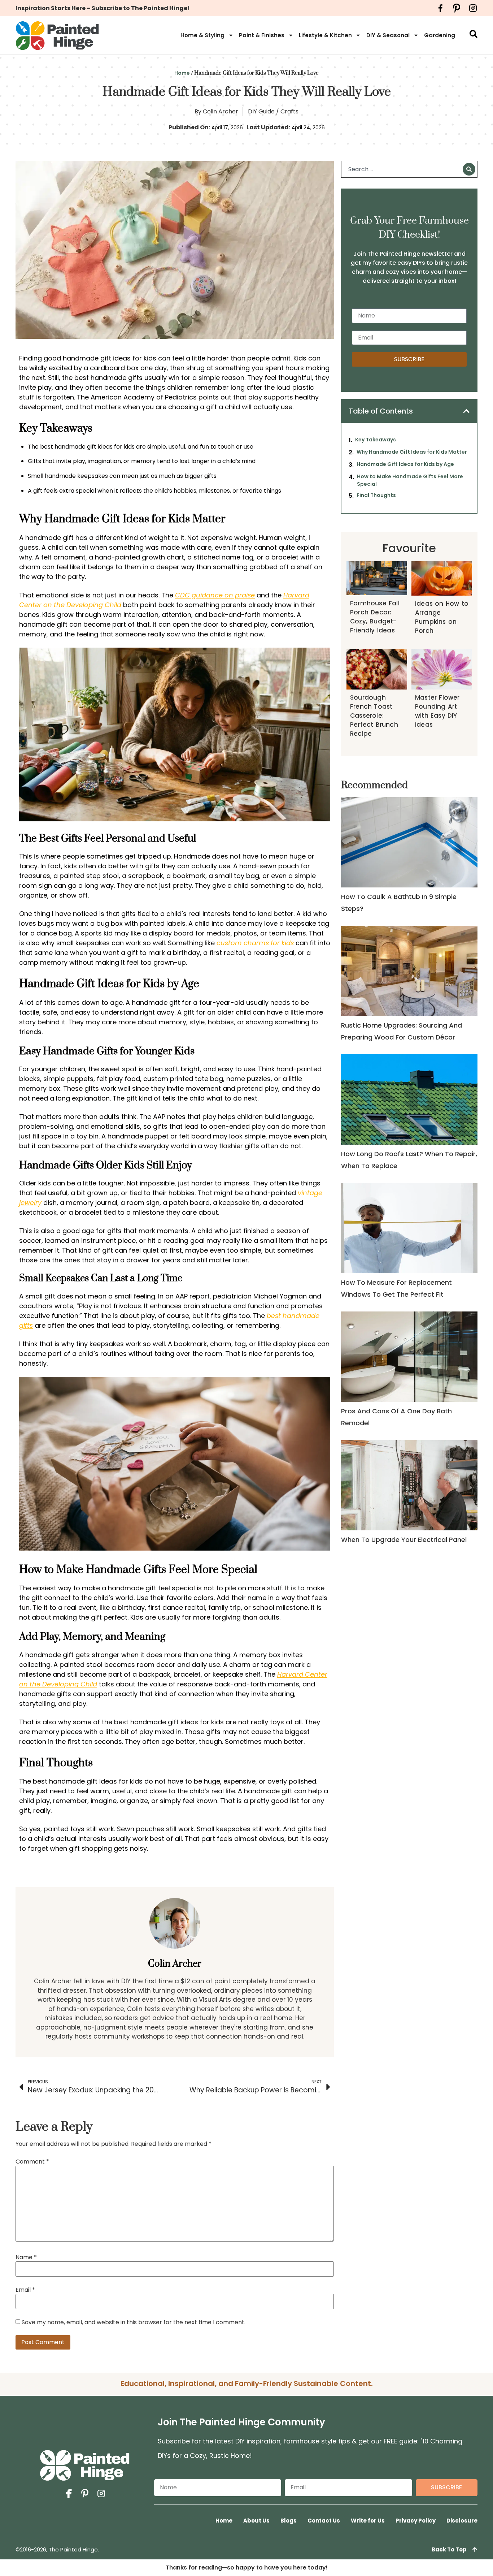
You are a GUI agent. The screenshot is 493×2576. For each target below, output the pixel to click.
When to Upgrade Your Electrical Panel (404, 1540)
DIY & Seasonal (388, 35)
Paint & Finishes (262, 35)
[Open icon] (440, 8)
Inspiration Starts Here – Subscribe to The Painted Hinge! (103, 8)
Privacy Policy (416, 2521)
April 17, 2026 (227, 127)
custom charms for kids (255, 943)
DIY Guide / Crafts (273, 111)
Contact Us (324, 2521)
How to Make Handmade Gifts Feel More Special (410, 480)
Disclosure (462, 2521)
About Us (256, 2521)
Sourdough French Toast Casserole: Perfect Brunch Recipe (374, 716)
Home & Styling (202, 35)
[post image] (409, 842)
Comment (32, 2162)
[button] (466, 411)
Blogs (289, 2521)
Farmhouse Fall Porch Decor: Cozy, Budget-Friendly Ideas (375, 617)
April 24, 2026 (308, 127)
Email (25, 2290)
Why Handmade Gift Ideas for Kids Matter (412, 452)
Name (26, 2257)
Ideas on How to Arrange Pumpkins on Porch (442, 617)
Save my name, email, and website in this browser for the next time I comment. (134, 2322)
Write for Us (368, 2521)
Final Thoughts (376, 495)
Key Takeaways (376, 440)
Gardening (440, 35)
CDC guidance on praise (215, 595)
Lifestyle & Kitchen (325, 35)
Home (182, 73)
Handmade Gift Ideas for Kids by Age (405, 464)
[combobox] (403, 169)
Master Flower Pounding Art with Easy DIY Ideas (437, 711)
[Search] (469, 169)
